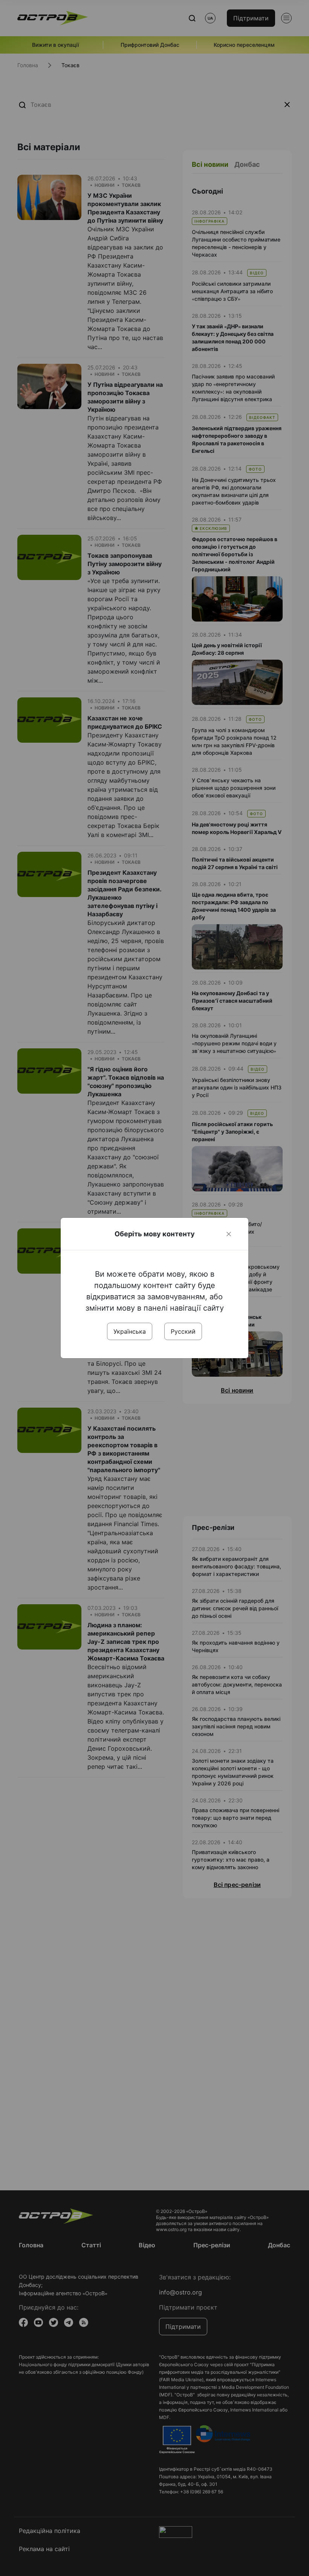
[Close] (229, 1234)
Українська (130, 1331)
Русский (183, 1331)
